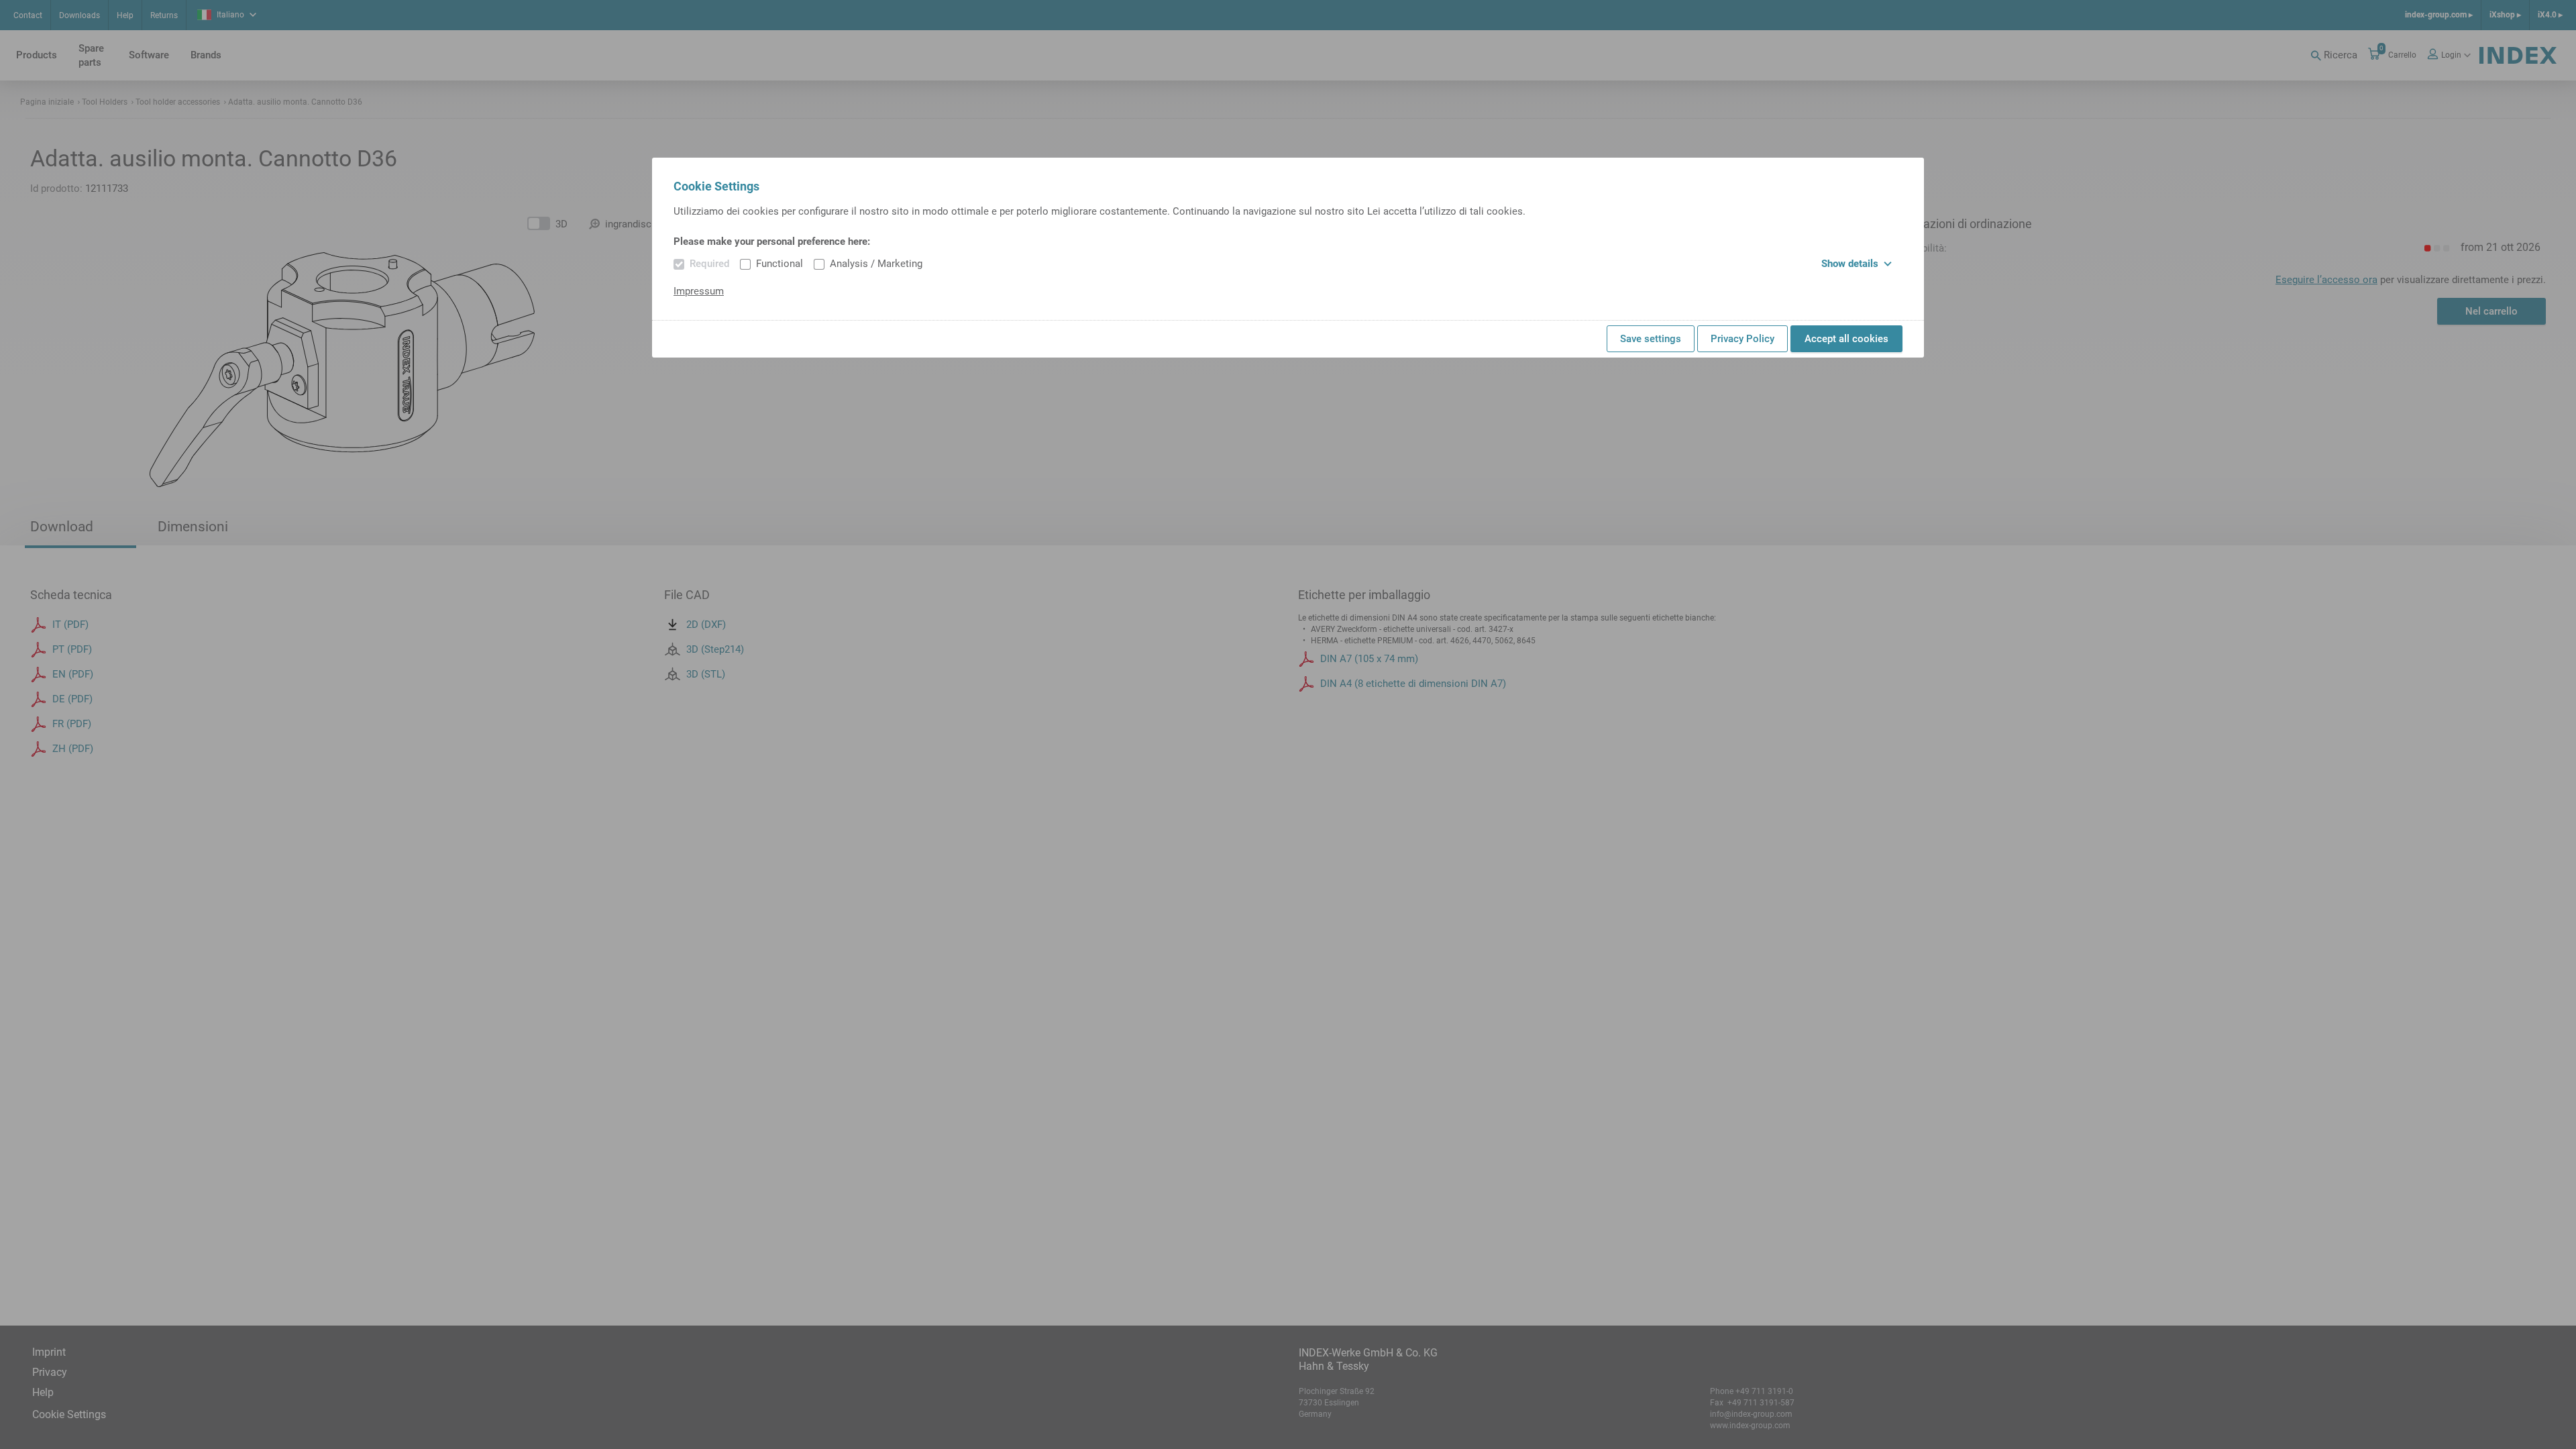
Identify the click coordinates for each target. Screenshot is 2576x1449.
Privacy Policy (1742, 339)
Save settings (1651, 339)
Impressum (699, 291)
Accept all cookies (1846, 339)
